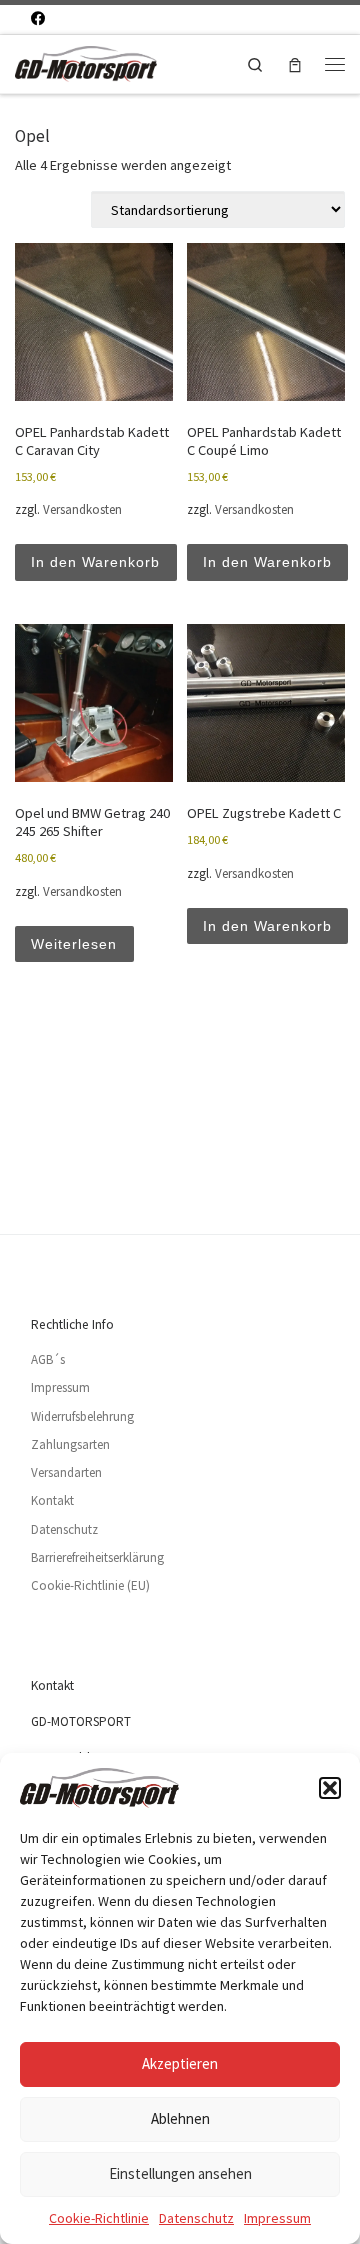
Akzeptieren (180, 2063)
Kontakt (52, 1500)
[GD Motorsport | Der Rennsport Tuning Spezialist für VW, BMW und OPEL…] (86, 61)
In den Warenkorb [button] (95, 562)
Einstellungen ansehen (180, 2173)
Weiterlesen (74, 944)
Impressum (277, 2218)
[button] (330, 1788)
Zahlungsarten (70, 1444)
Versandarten (66, 1472)
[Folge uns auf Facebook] (38, 19)
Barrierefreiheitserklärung (97, 1557)
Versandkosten (82, 509)
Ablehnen (180, 2118)
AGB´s (48, 1359)
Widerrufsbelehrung (82, 1416)
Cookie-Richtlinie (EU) (90, 1585)
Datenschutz (196, 2218)
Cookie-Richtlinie (99, 2218)
